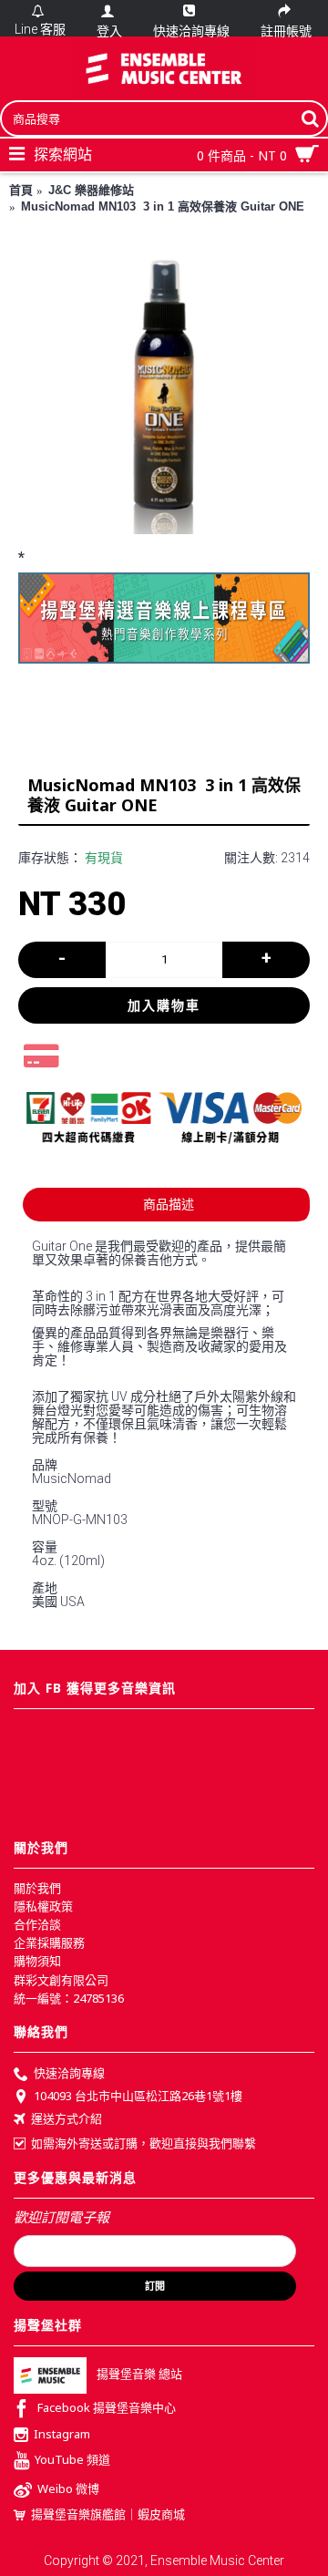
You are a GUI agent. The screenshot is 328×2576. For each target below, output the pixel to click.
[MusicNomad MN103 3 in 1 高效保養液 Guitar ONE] (164, 388)
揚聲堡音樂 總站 (139, 2374)
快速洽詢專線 (69, 2073)
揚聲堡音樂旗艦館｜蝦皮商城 (108, 2514)
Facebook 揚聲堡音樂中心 (107, 2407)
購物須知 (37, 1961)
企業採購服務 (49, 1942)
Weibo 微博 (68, 2488)
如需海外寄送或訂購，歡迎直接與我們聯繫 (143, 2143)
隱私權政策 (43, 1906)
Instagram (62, 2434)
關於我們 (37, 1888)
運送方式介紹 (67, 2119)
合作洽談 (37, 1924)
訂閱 (155, 2286)
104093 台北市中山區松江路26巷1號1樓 (138, 2096)
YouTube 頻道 (72, 2459)
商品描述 (169, 1204)
